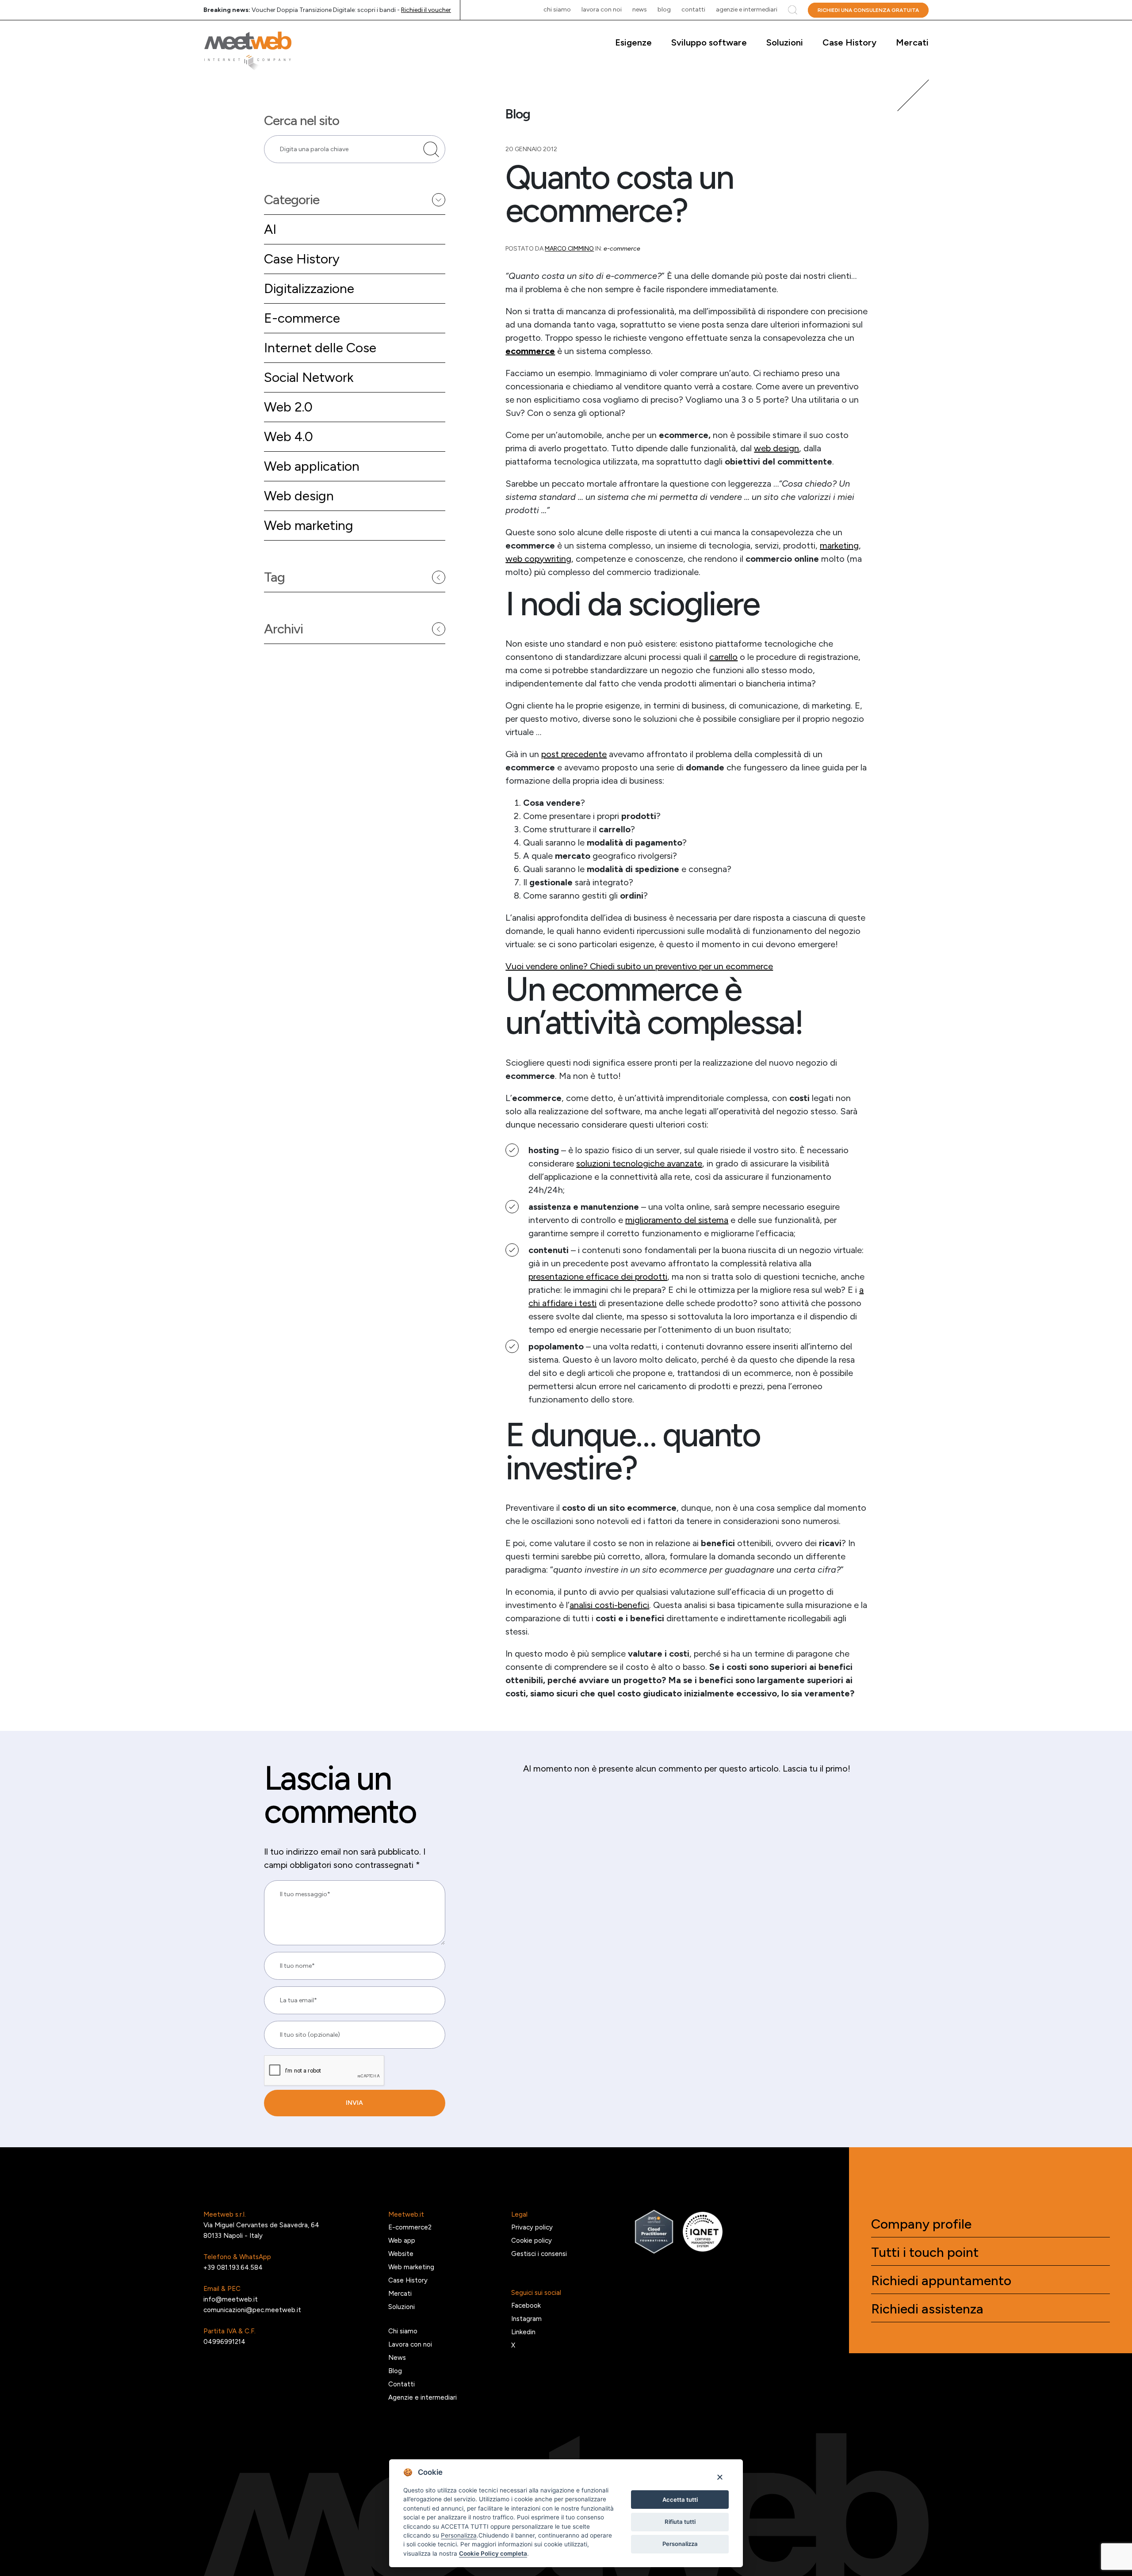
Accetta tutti (680, 2500)
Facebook (526, 2305)
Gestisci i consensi (539, 2254)
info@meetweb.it (231, 2299)
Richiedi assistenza (927, 2309)
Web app (402, 2241)
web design (776, 448)
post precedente (574, 754)
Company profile (921, 2224)
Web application (312, 466)
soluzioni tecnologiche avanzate (639, 1163)
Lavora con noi (602, 10)
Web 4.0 (289, 436)
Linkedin (523, 2332)
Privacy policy (532, 2227)
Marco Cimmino (569, 249)
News (640, 10)
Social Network (309, 377)
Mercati (912, 42)
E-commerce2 (410, 2227)
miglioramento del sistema (677, 1220)
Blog (664, 10)
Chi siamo (557, 10)
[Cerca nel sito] (431, 149)
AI (270, 229)
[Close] (720, 2477)
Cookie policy (532, 2241)
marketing (839, 545)
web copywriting (538, 559)
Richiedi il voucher (426, 10)
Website (401, 2254)
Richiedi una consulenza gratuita (868, 10)
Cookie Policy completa (493, 2553)
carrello (723, 657)
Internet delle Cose (320, 348)
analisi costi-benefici (609, 1605)
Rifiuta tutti (680, 2522)
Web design (299, 496)
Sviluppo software (709, 42)
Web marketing (309, 525)
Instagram (526, 2319)
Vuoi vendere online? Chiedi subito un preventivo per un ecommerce (639, 966)
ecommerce (530, 351)
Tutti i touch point (925, 2252)
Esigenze (633, 42)
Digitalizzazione (309, 288)
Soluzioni (785, 42)
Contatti (693, 10)
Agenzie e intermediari (747, 10)
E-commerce (302, 318)
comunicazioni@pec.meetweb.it (252, 2310)
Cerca (793, 10)
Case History (849, 42)
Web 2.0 (288, 407)
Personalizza (680, 2544)
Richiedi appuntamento (941, 2281)
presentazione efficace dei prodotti (598, 1277)
